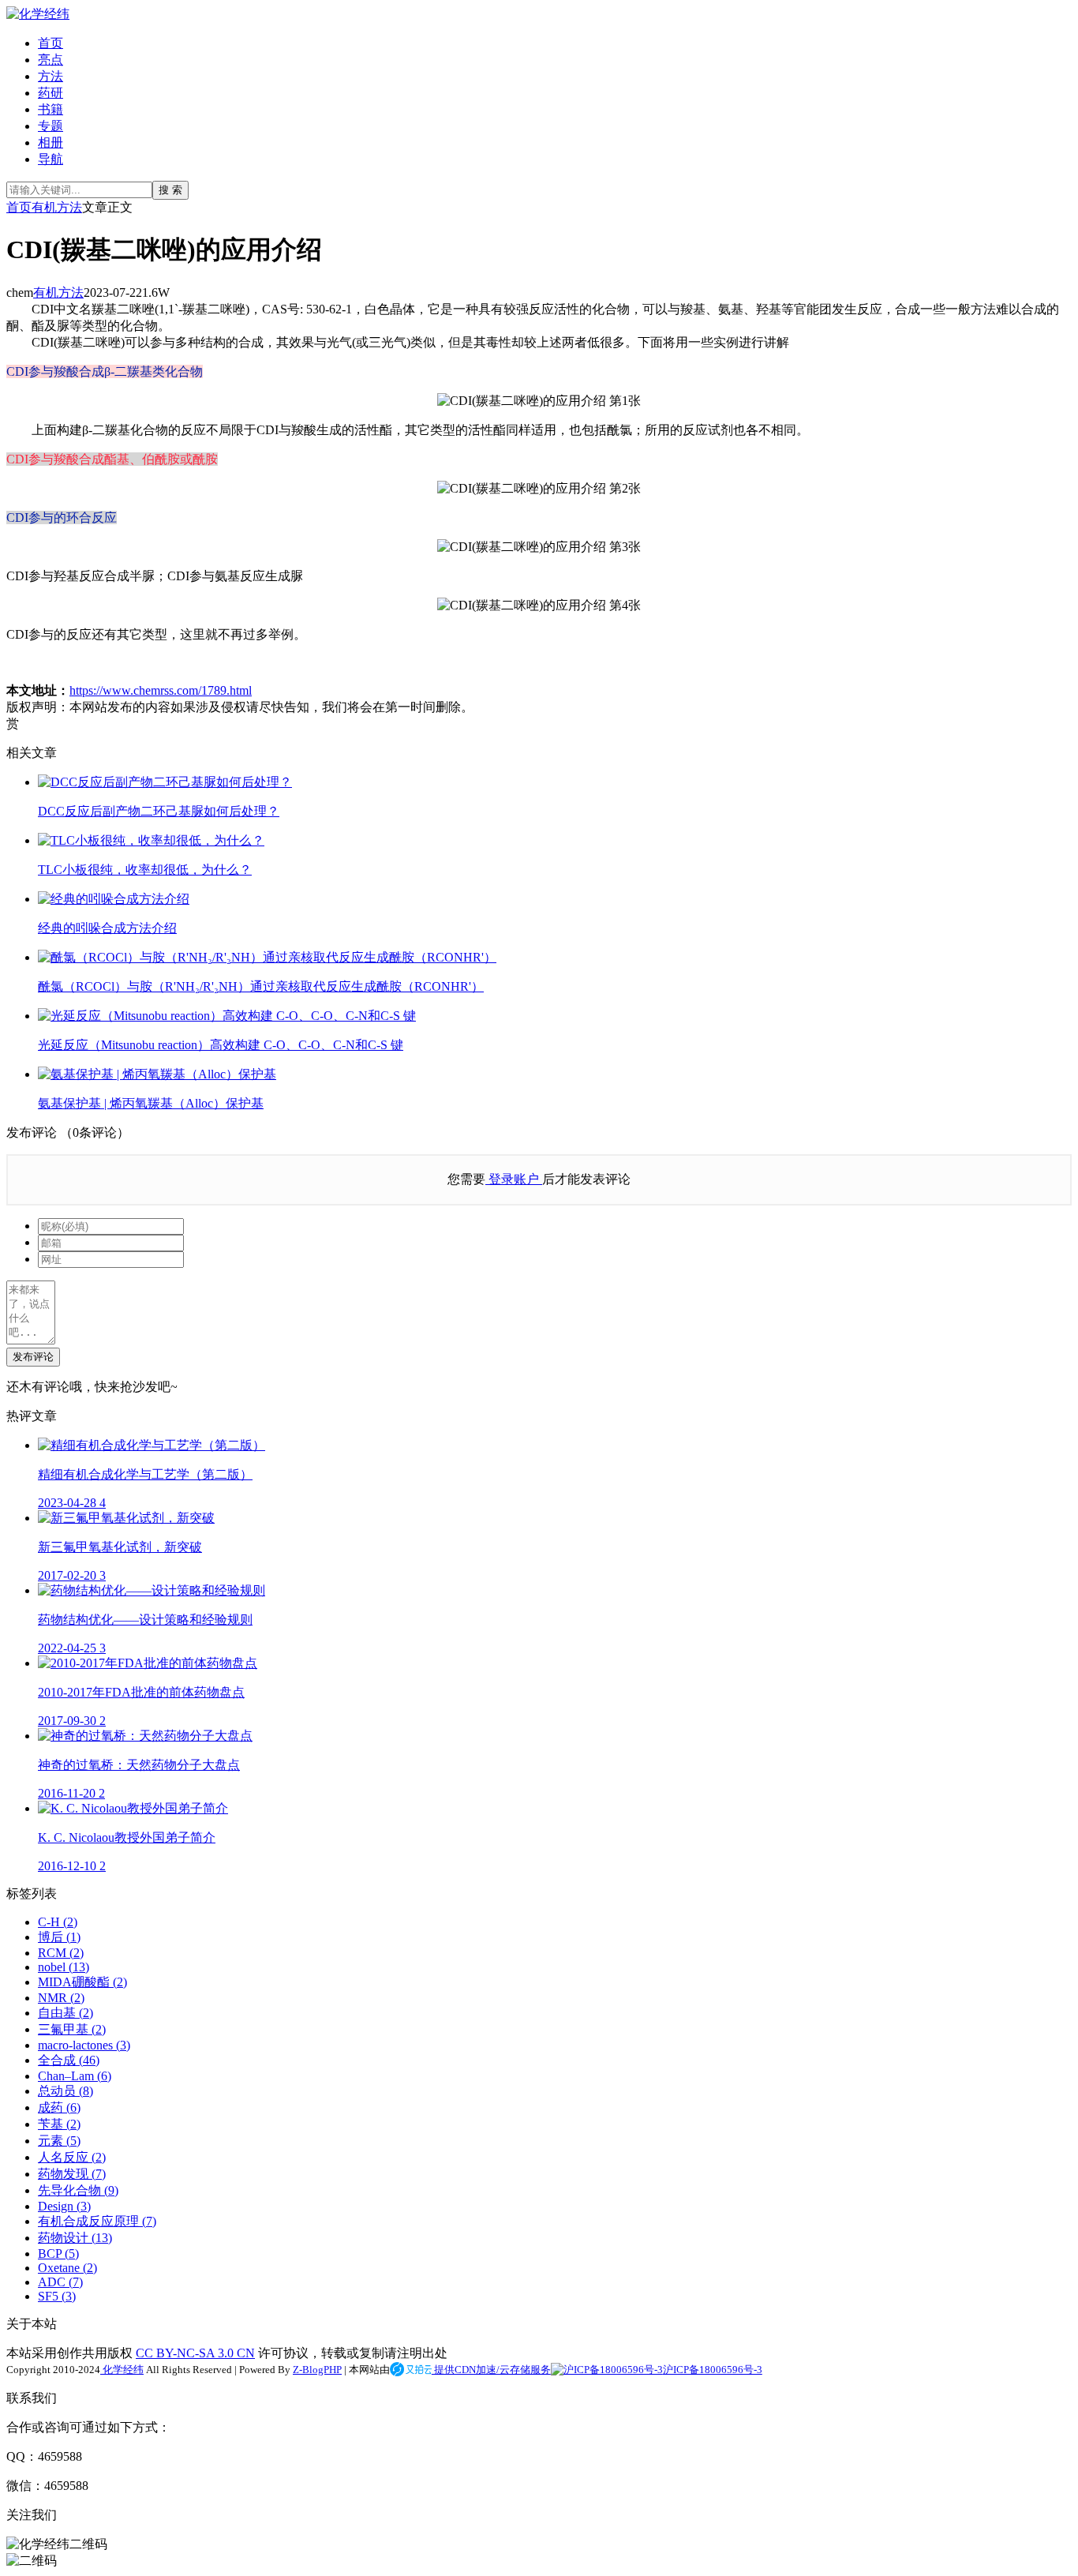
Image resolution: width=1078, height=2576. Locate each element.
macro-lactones (84, 2045)
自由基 (66, 2013)
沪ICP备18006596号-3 (713, 2370)
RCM (61, 1953)
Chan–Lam (75, 2076)
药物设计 (75, 2238)
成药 (59, 2107)
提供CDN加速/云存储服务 (491, 2370)
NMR (61, 1998)
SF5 (57, 2296)
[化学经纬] (38, 14)
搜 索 (170, 190)
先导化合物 (78, 2190)
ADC (60, 2282)
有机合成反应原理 (97, 2221)
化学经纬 (122, 2370)
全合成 (69, 2060)
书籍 (51, 109)
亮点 (51, 60)
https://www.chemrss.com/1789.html (161, 690)
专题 (51, 126)
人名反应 (72, 2157)
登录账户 (514, 1179)
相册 (51, 142)
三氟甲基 (72, 2029)
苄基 (59, 2124)
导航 (51, 159)
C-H (58, 1922)
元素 (59, 2141)
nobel (64, 1967)
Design (64, 2206)
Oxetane (67, 2268)
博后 (59, 1937)
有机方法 (57, 207)
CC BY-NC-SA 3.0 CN (195, 2353)
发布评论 (33, 1357)
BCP (58, 2254)
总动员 (66, 2091)
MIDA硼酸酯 (82, 1982)
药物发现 (72, 2174)
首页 (51, 43)
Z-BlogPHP (317, 2370)
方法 (51, 76)
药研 (51, 93)
